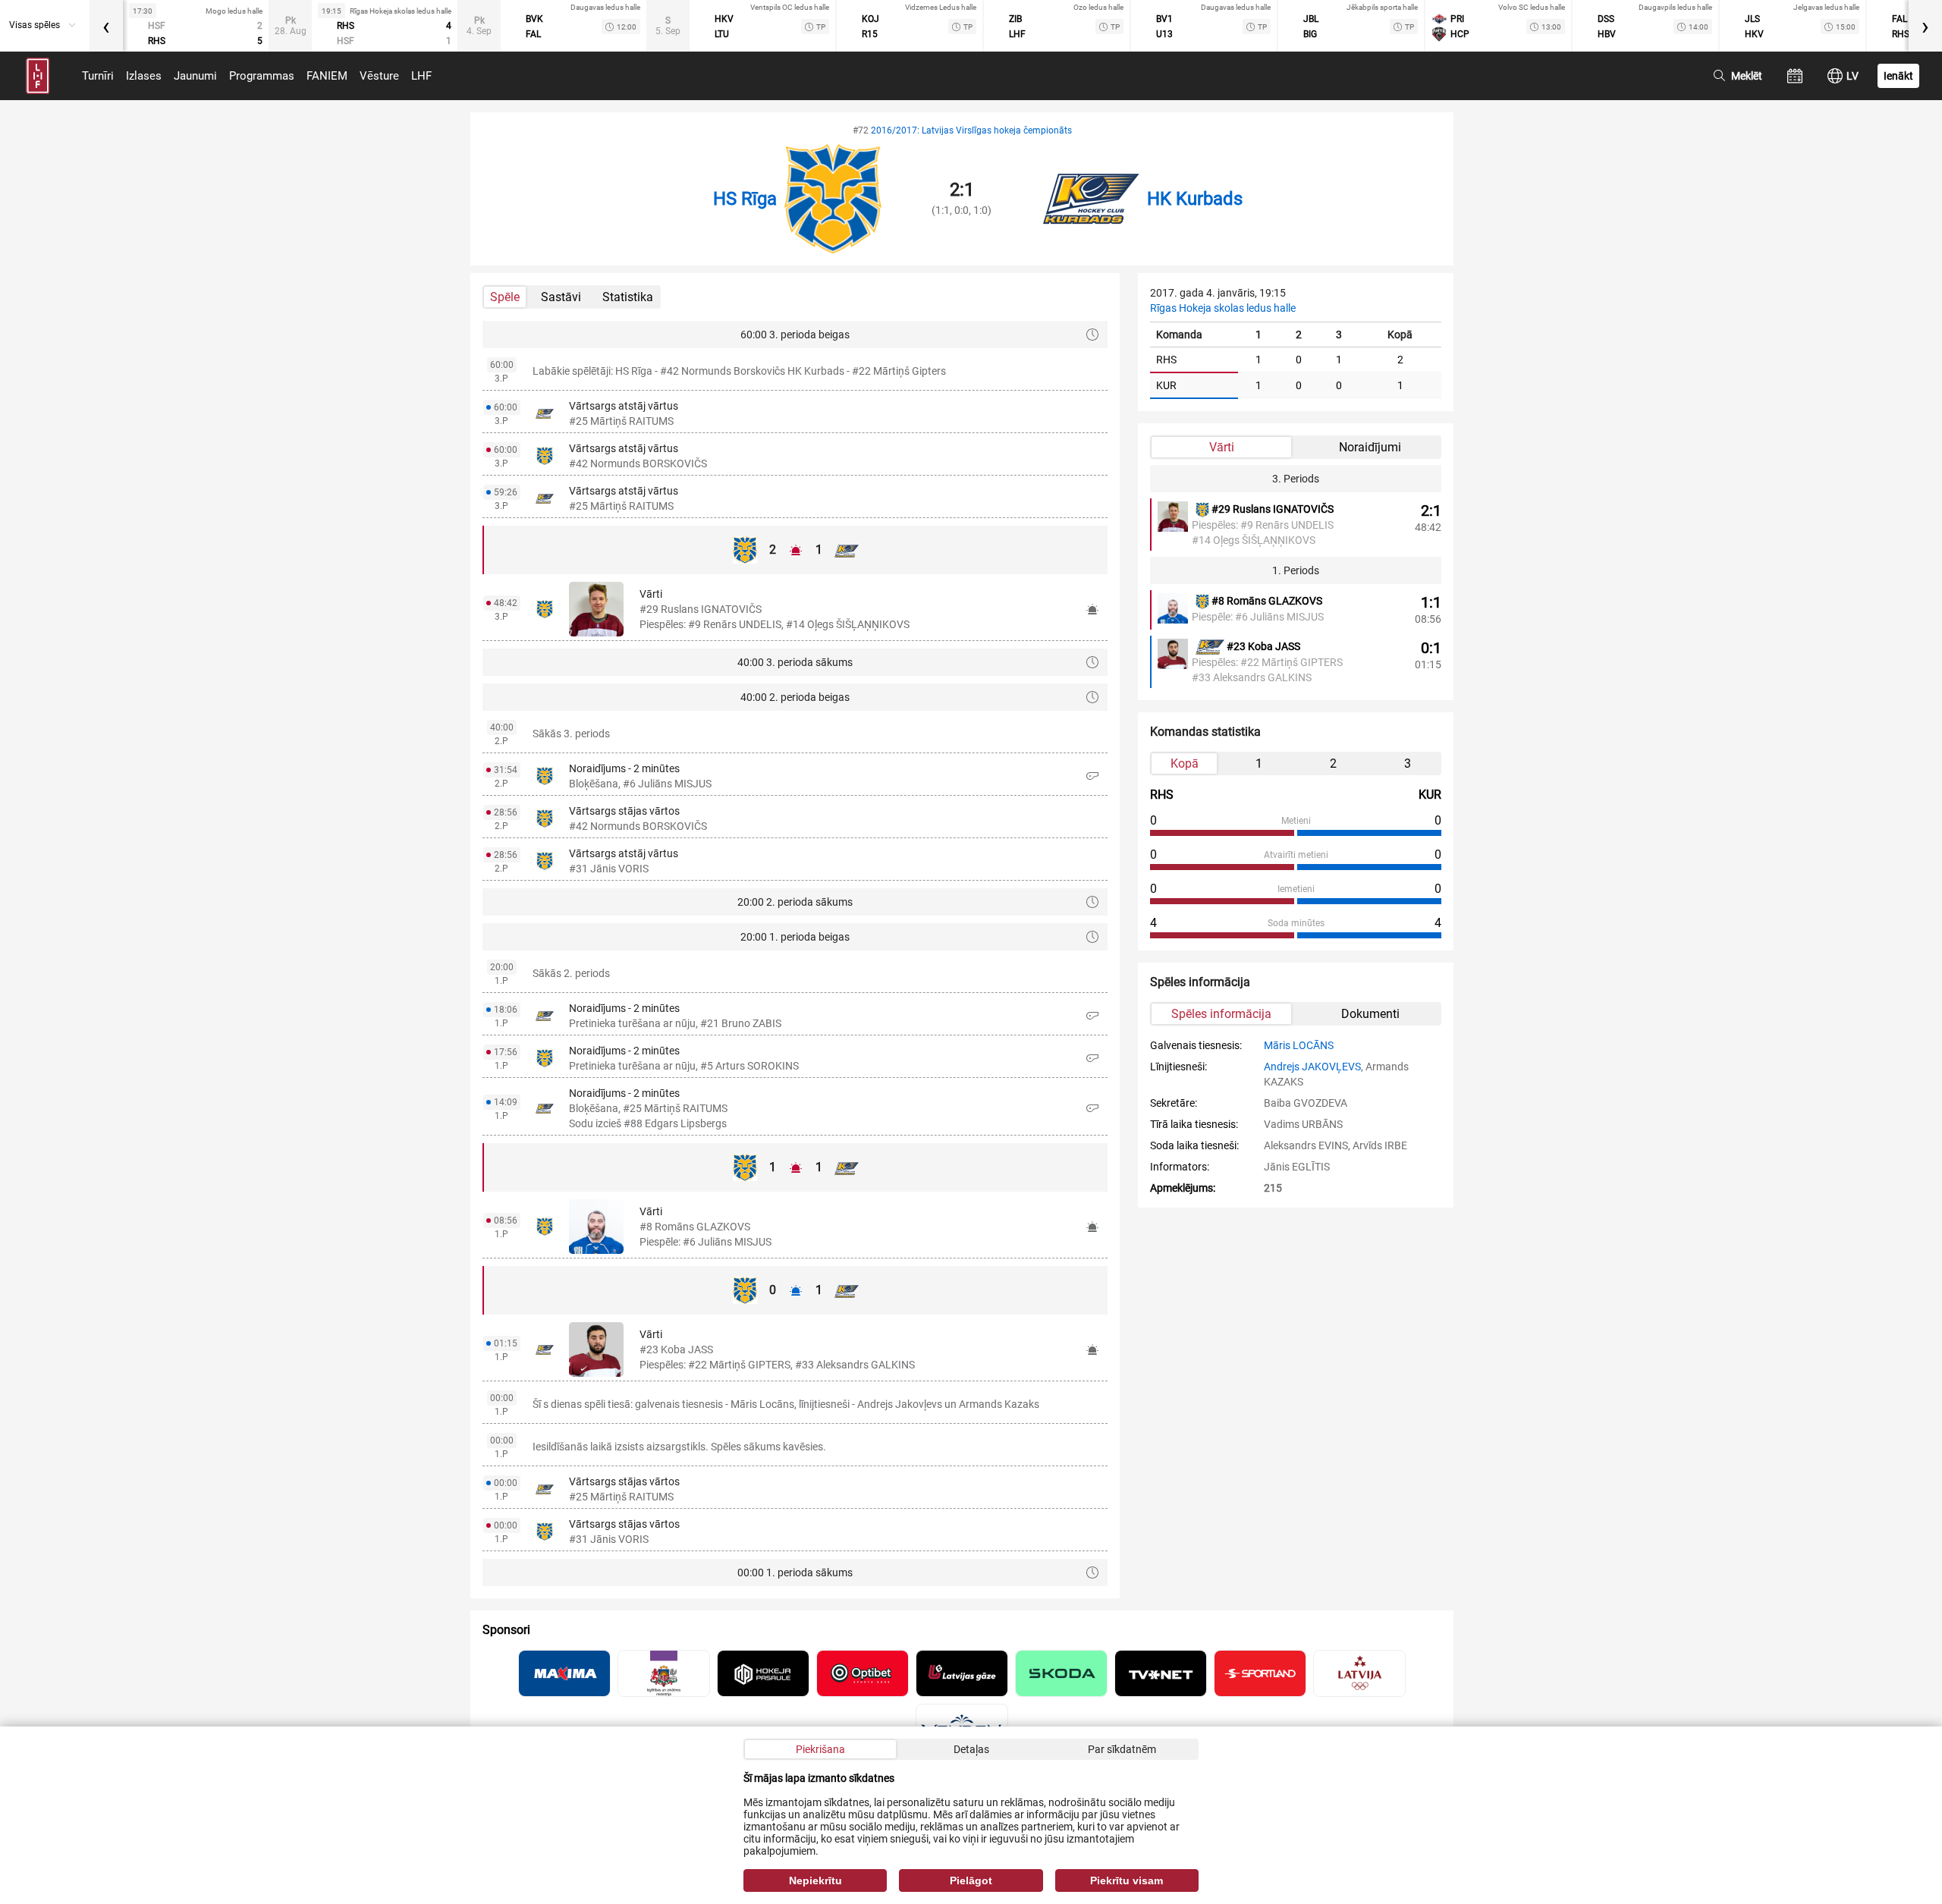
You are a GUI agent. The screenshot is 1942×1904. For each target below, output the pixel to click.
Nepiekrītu (815, 1880)
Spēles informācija (1221, 1014)
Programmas (262, 76)
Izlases (144, 76)
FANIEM (327, 76)
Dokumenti (1370, 1014)
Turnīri (98, 76)
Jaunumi (195, 76)
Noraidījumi (1370, 447)
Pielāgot (971, 1880)
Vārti (1222, 447)
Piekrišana (820, 1749)
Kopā (1185, 763)
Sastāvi (561, 297)
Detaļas (971, 1749)
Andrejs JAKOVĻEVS (1312, 1067)
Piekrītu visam (1127, 1880)
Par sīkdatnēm (1122, 1749)
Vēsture (379, 76)
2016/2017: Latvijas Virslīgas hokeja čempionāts (971, 130)
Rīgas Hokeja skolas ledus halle (1223, 308)
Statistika (628, 297)
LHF (421, 76)
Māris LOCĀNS (1299, 1045)
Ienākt (1898, 76)
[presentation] (106, 26)
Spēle (505, 297)
